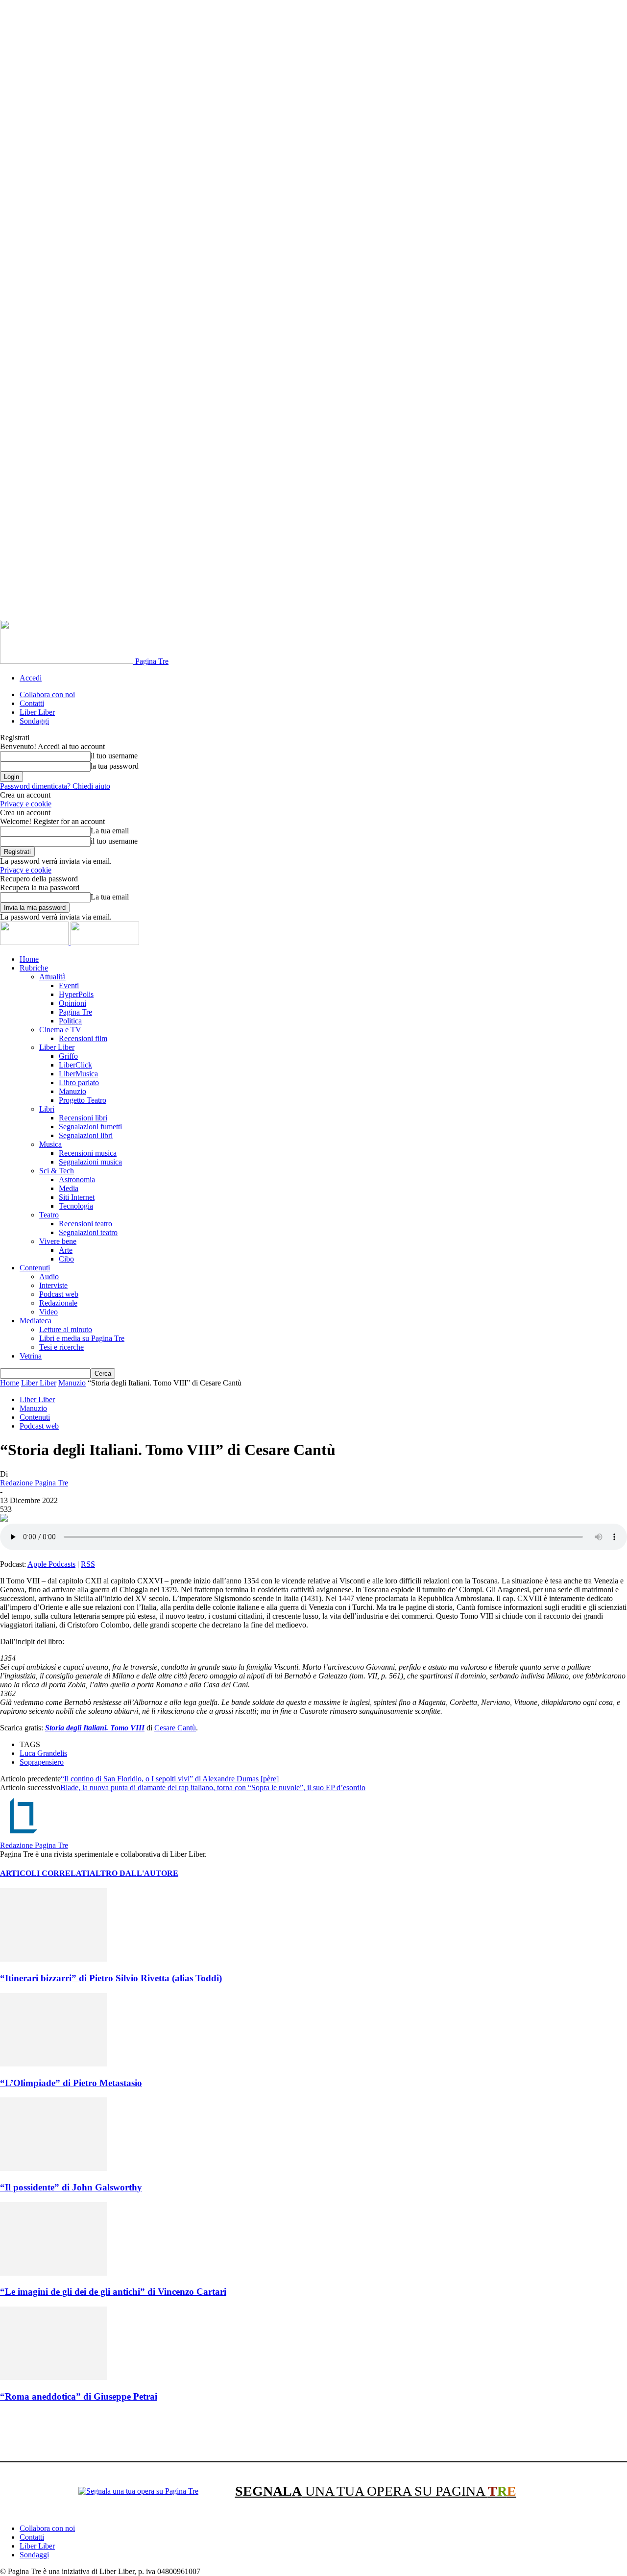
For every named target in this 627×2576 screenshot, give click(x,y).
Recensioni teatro (85, 1224)
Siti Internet (77, 1197)
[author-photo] (24, 1836)
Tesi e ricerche (61, 1347)
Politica (70, 1021)
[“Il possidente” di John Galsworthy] (53, 2168)
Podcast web (59, 1294)
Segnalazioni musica (90, 1162)
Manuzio (72, 1091)
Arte (66, 1250)
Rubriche (34, 968)
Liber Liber (37, 712)
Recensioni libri (83, 1118)
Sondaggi (34, 721)
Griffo (68, 1056)
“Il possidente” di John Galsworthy (71, 2187)
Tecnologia (76, 1206)
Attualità (52, 977)
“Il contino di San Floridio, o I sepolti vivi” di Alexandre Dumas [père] (170, 1779)
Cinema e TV (60, 1030)
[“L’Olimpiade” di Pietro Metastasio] (53, 2064)
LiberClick (75, 1065)
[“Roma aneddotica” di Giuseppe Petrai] (53, 2377)
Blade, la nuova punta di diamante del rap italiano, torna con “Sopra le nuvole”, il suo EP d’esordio (213, 1787)
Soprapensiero (42, 1762)
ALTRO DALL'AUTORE (134, 1873)
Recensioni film (83, 1038)
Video (48, 1312)
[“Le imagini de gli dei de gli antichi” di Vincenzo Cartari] (53, 2273)
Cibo (66, 1259)
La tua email (110, 831)
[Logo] (35, 942)
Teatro (49, 1215)
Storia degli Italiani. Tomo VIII (95, 1728)
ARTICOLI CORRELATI (45, 1873)
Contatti (32, 703)
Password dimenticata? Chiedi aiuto (55, 786)
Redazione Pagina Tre (34, 1483)
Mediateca (36, 1321)
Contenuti (35, 1268)
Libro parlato (79, 1082)
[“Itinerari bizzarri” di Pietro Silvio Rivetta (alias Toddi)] (53, 1959)
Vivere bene (58, 1241)
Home (29, 959)
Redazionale (58, 1303)
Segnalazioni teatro (88, 1232)
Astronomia (77, 1179)
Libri (47, 1109)
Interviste (53, 1285)
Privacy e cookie (26, 804)
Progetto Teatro (83, 1100)
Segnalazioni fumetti (90, 1127)
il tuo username (114, 756)
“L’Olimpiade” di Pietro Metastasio (71, 2083)
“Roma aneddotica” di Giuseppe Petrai (79, 2396)
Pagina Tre (75, 1012)
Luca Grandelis (43, 1753)
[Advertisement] (178, 2433)
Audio (49, 1276)
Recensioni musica (88, 1153)
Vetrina (31, 1356)
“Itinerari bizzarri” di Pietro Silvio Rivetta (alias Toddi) (111, 1978)
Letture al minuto (66, 1329)
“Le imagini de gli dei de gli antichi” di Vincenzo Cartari (113, 2292)
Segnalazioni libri (86, 1135)
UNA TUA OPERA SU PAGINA (376, 2491)
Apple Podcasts (51, 1564)
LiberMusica (78, 1074)
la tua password (115, 766)
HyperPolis (76, 994)
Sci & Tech (57, 1171)
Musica (50, 1144)
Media (69, 1188)
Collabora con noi (47, 694)
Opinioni (72, 1003)
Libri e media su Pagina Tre (82, 1338)
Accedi (31, 678)
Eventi (69, 985)
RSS (88, 1564)
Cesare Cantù (175, 1728)
